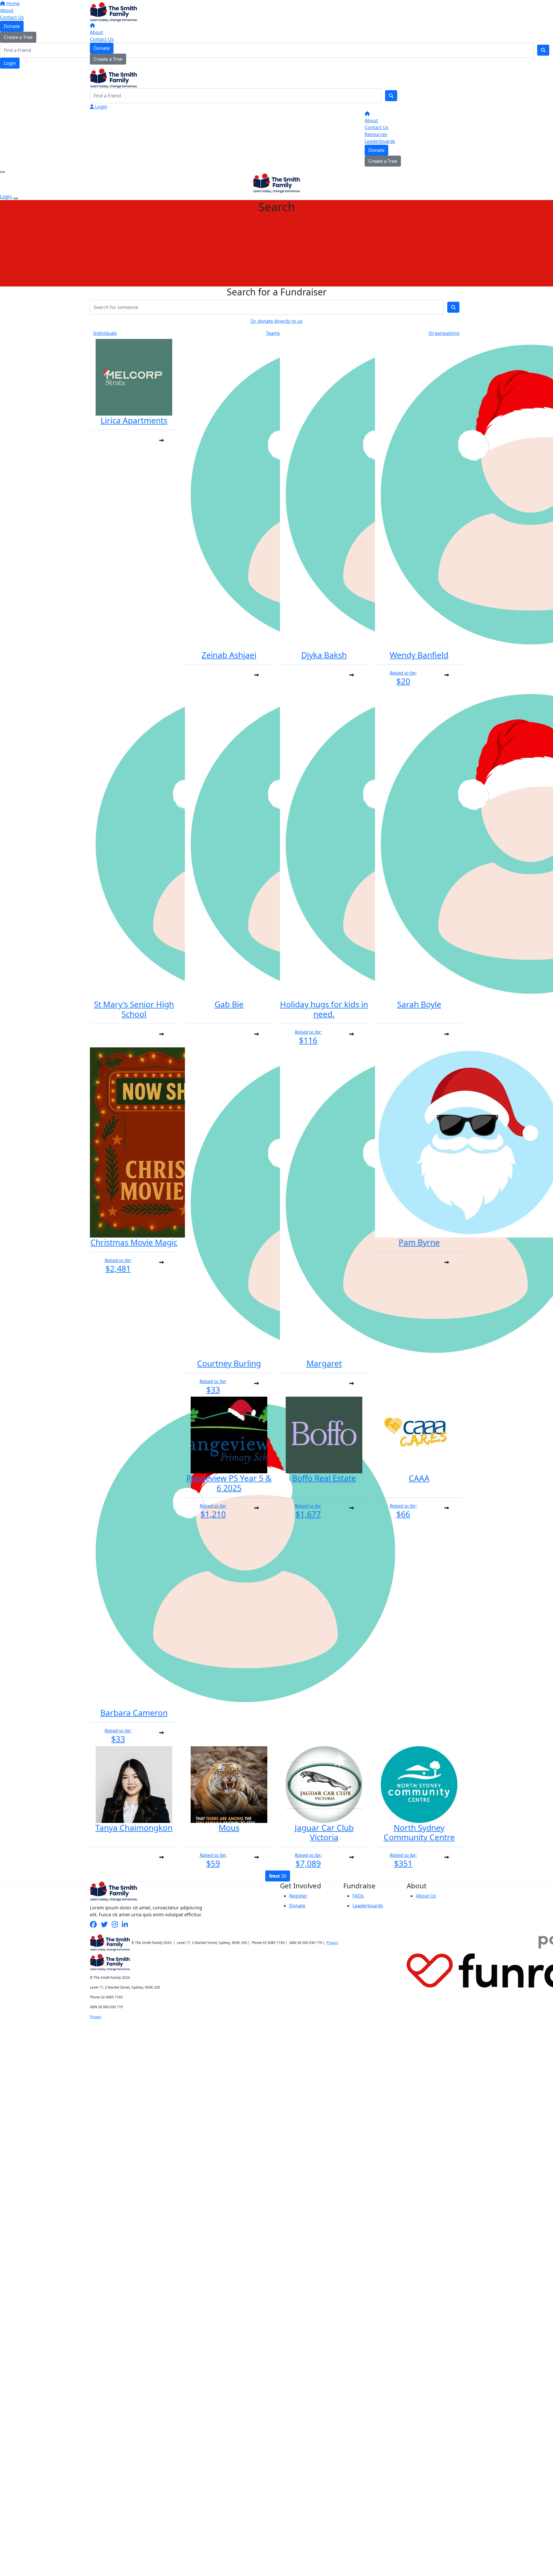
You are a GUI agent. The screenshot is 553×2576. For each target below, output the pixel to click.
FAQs (358, 1896)
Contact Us (102, 39)
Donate (102, 48)
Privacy (332, 1943)
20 (278, 1876)
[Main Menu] (2, 172)
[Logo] (114, 12)
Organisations (444, 333)
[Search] (391, 96)
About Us (426, 1896)
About (96, 32)
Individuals (105, 333)
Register (298, 1896)
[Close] (16, 198)
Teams (273, 333)
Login (101, 107)
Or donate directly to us (276, 321)
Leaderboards (380, 141)
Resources (376, 134)
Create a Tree (108, 59)
